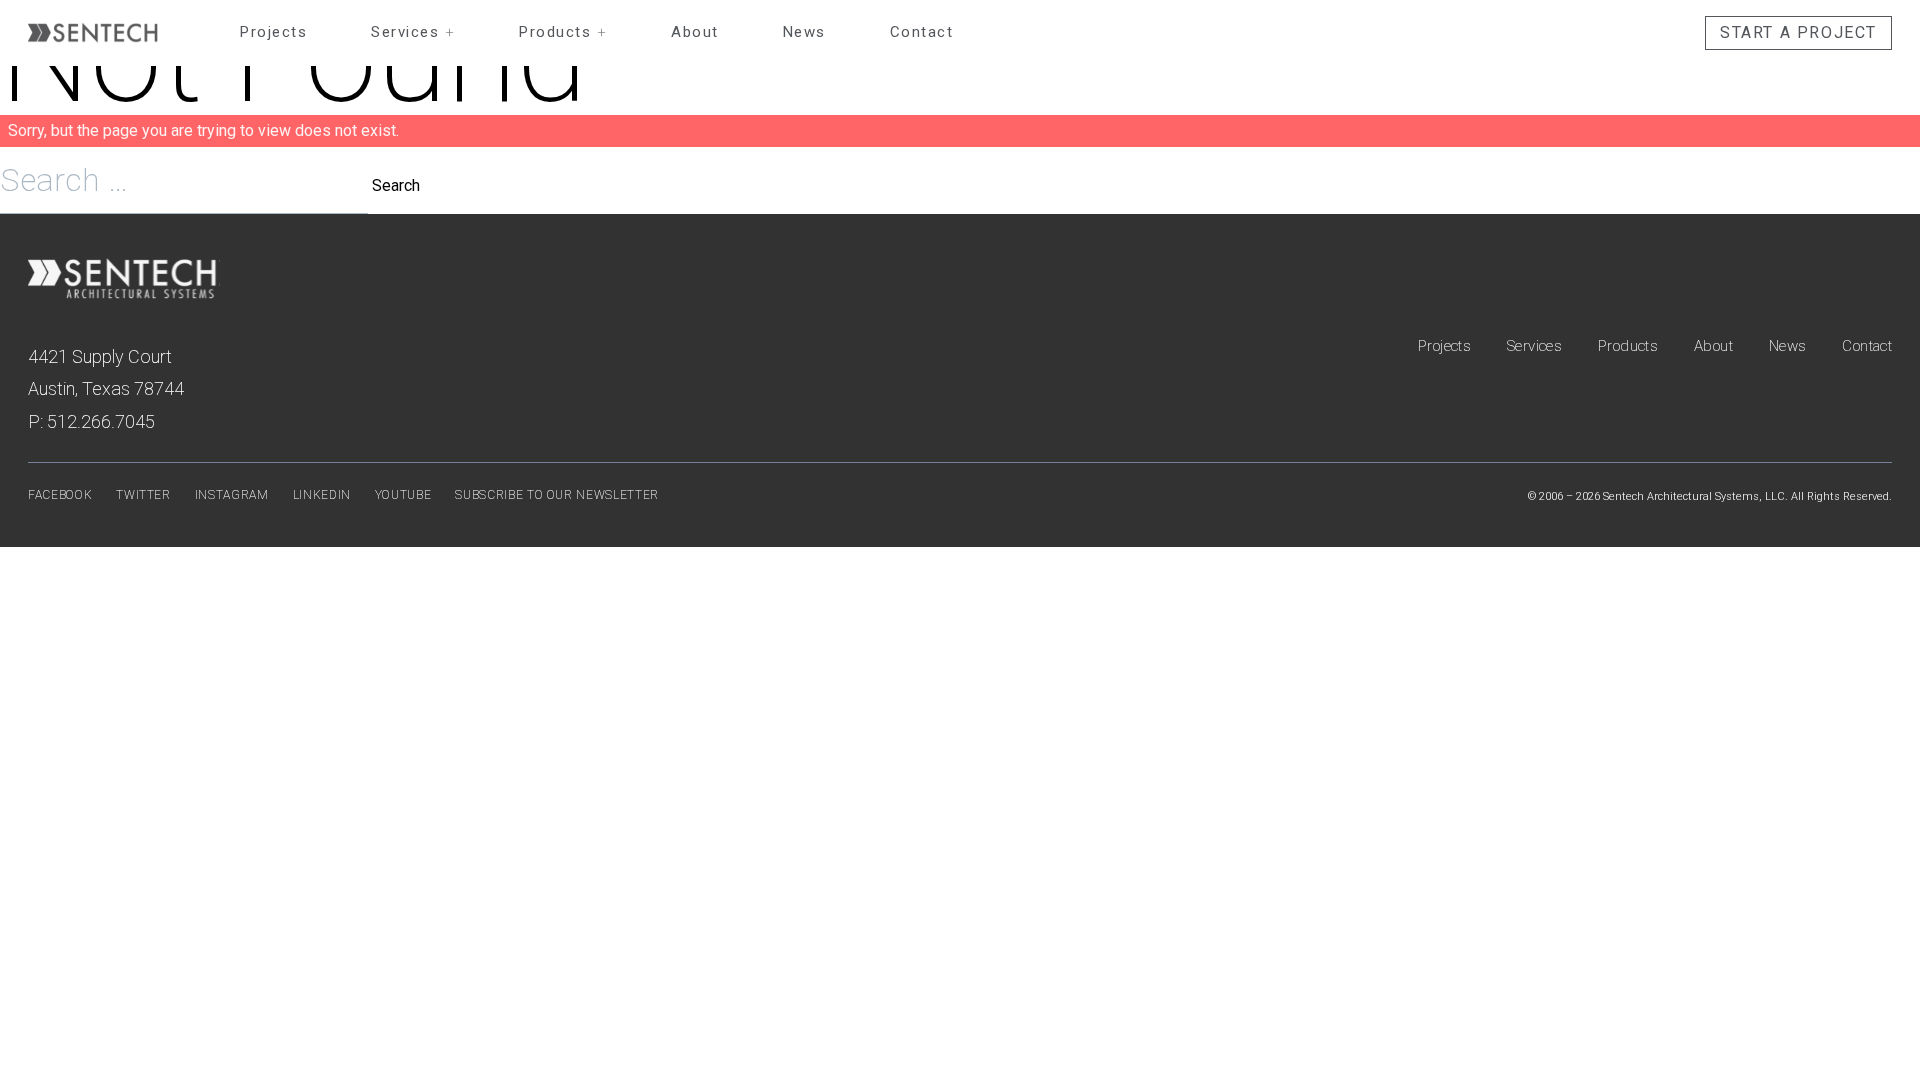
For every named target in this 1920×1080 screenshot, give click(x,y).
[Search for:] (186, 185)
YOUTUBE (403, 495)
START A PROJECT (1798, 32)
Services (413, 32)
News (804, 32)
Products (563, 32)
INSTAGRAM (232, 495)
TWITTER (143, 495)
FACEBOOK (60, 495)
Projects (273, 32)
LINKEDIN (322, 495)
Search (396, 185)
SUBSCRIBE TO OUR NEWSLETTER (557, 495)
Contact (922, 32)
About (695, 32)
